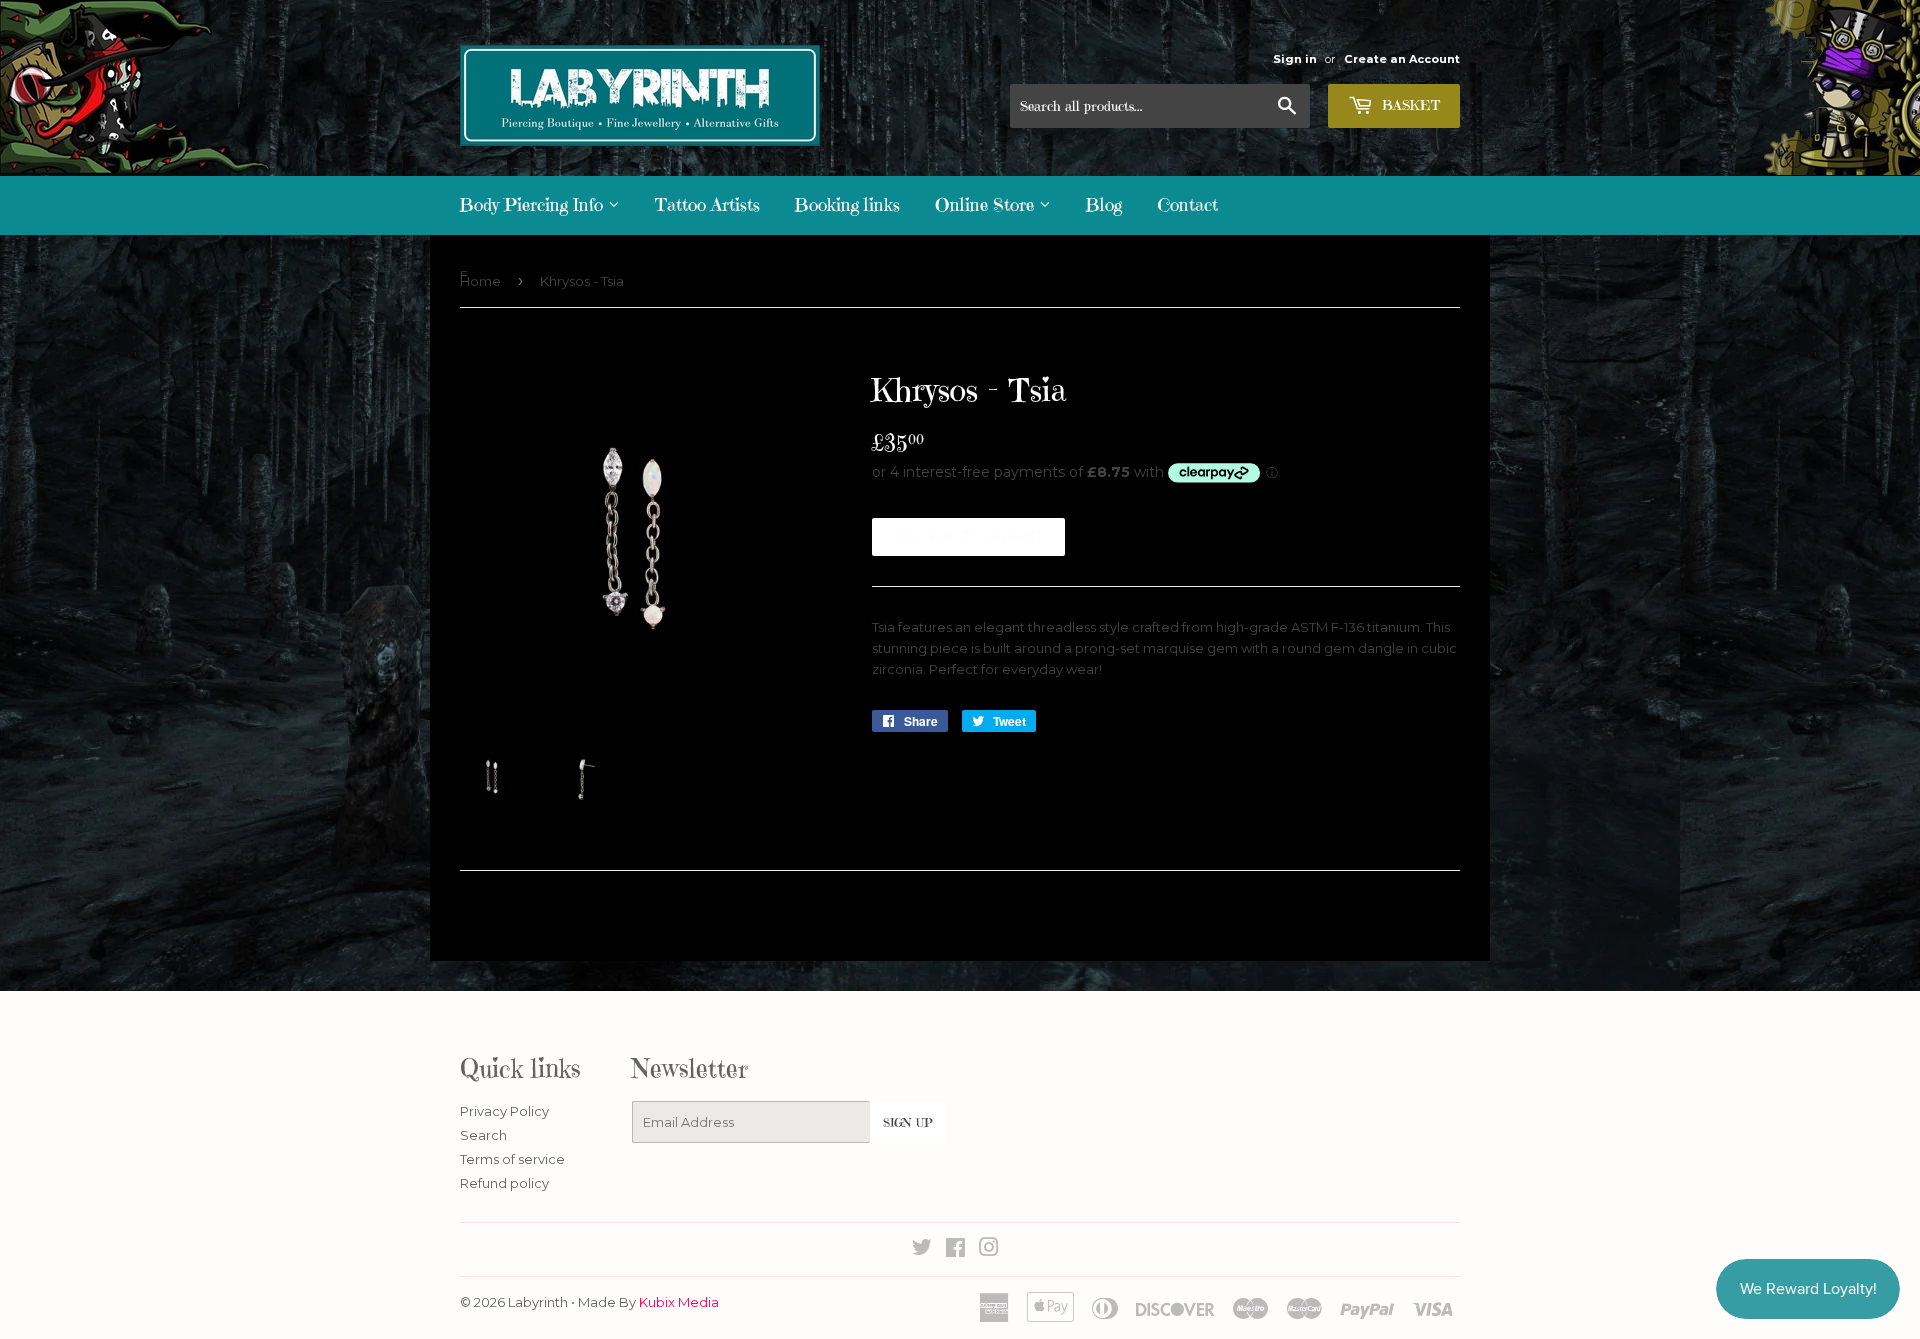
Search (483, 1135)
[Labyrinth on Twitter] (922, 1250)
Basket (1409, 105)
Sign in (1295, 59)
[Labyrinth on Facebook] (955, 1250)
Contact (1187, 204)
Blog (1104, 204)
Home (480, 281)
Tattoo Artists (707, 204)
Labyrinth (538, 1302)
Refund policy (504, 1183)
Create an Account (1402, 59)
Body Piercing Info (534, 204)
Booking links (847, 204)
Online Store (987, 204)
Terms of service (512, 1159)
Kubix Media (679, 1302)
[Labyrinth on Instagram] (989, 1250)
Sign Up (907, 1122)
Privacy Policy (504, 1111)
